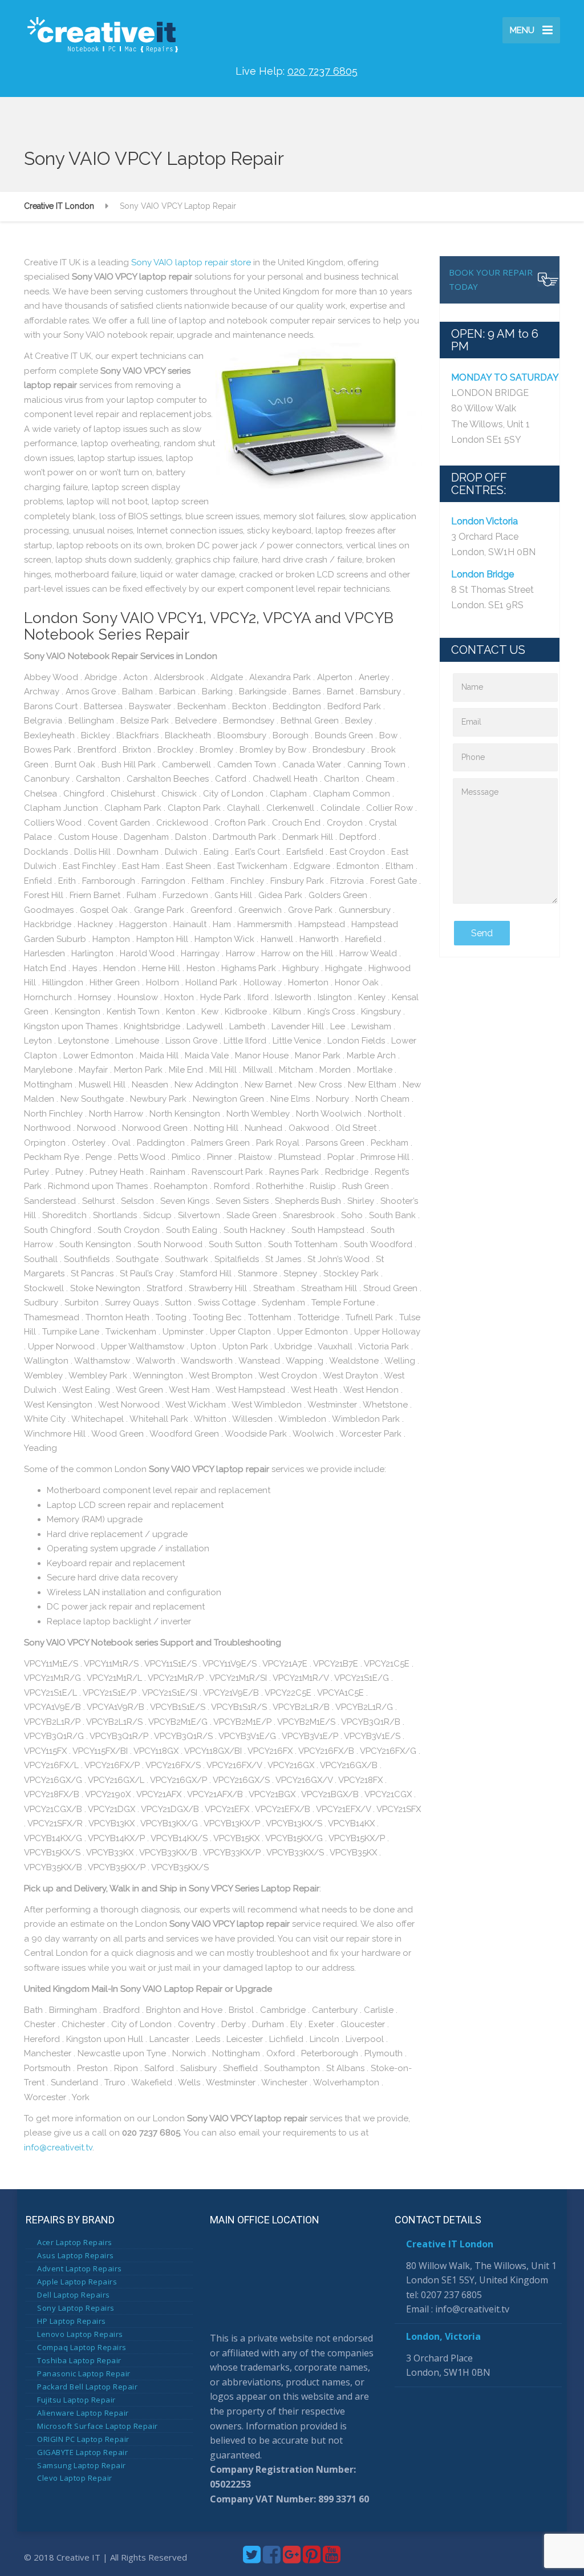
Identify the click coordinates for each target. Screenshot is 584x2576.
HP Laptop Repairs (72, 2321)
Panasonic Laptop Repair (84, 2373)
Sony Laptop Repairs (76, 2308)
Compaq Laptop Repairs (82, 2347)
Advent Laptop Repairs (80, 2268)
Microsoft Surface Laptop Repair (98, 2426)
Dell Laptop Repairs (74, 2295)
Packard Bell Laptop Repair (87, 2387)
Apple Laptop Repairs (77, 2282)
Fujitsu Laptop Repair (76, 2400)
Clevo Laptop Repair (75, 2478)
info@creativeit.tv (58, 2148)
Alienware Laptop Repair (83, 2413)
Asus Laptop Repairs (76, 2255)
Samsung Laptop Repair (82, 2465)
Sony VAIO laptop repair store (191, 262)
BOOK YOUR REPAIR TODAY (491, 280)
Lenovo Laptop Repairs (80, 2334)
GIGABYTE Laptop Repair (82, 2452)
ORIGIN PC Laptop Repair (83, 2439)
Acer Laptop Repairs (75, 2242)
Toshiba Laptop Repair (79, 2360)
